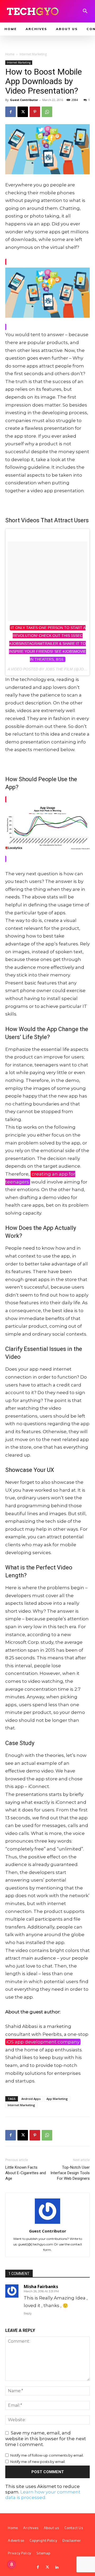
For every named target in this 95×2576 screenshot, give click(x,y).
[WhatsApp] (47, 112)
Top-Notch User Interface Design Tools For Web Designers (70, 2173)
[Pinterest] (35, 112)
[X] (23, 112)
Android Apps (31, 2099)
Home (10, 54)
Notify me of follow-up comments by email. (47, 2455)
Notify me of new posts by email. (38, 2462)
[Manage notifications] (12, 2564)
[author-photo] (47, 2224)
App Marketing (57, 2099)
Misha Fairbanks (41, 2287)
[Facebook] (11, 112)
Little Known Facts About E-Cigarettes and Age (26, 2173)
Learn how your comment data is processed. (43, 2495)
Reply (28, 2313)
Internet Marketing (33, 54)
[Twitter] (47, 2567)
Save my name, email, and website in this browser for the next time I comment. (46, 2439)
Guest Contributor (24, 100)
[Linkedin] (57, 2567)
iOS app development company (43, 2042)
